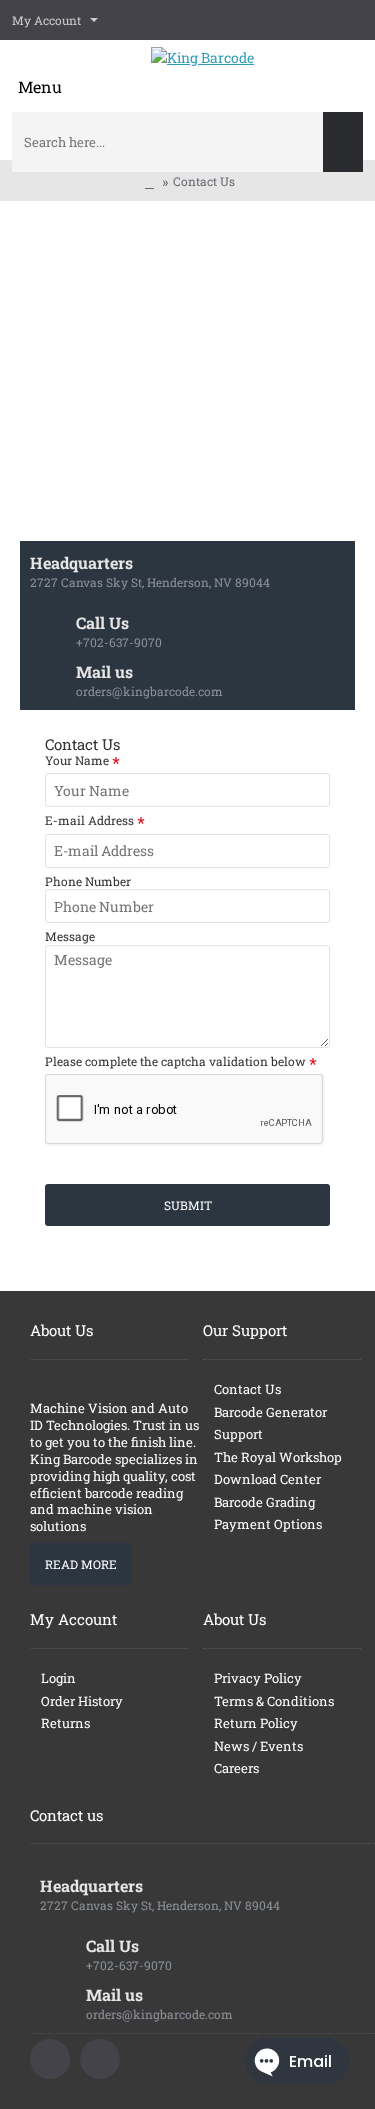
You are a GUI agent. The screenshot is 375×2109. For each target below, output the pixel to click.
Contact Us (204, 181)
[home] (149, 182)
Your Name (77, 760)
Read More (81, 1564)
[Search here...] (343, 142)
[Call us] (50, 2059)
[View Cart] (350, 70)
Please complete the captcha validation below (175, 1061)
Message (70, 936)
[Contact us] (100, 2059)
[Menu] (40, 74)
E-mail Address (89, 820)
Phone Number (88, 881)
